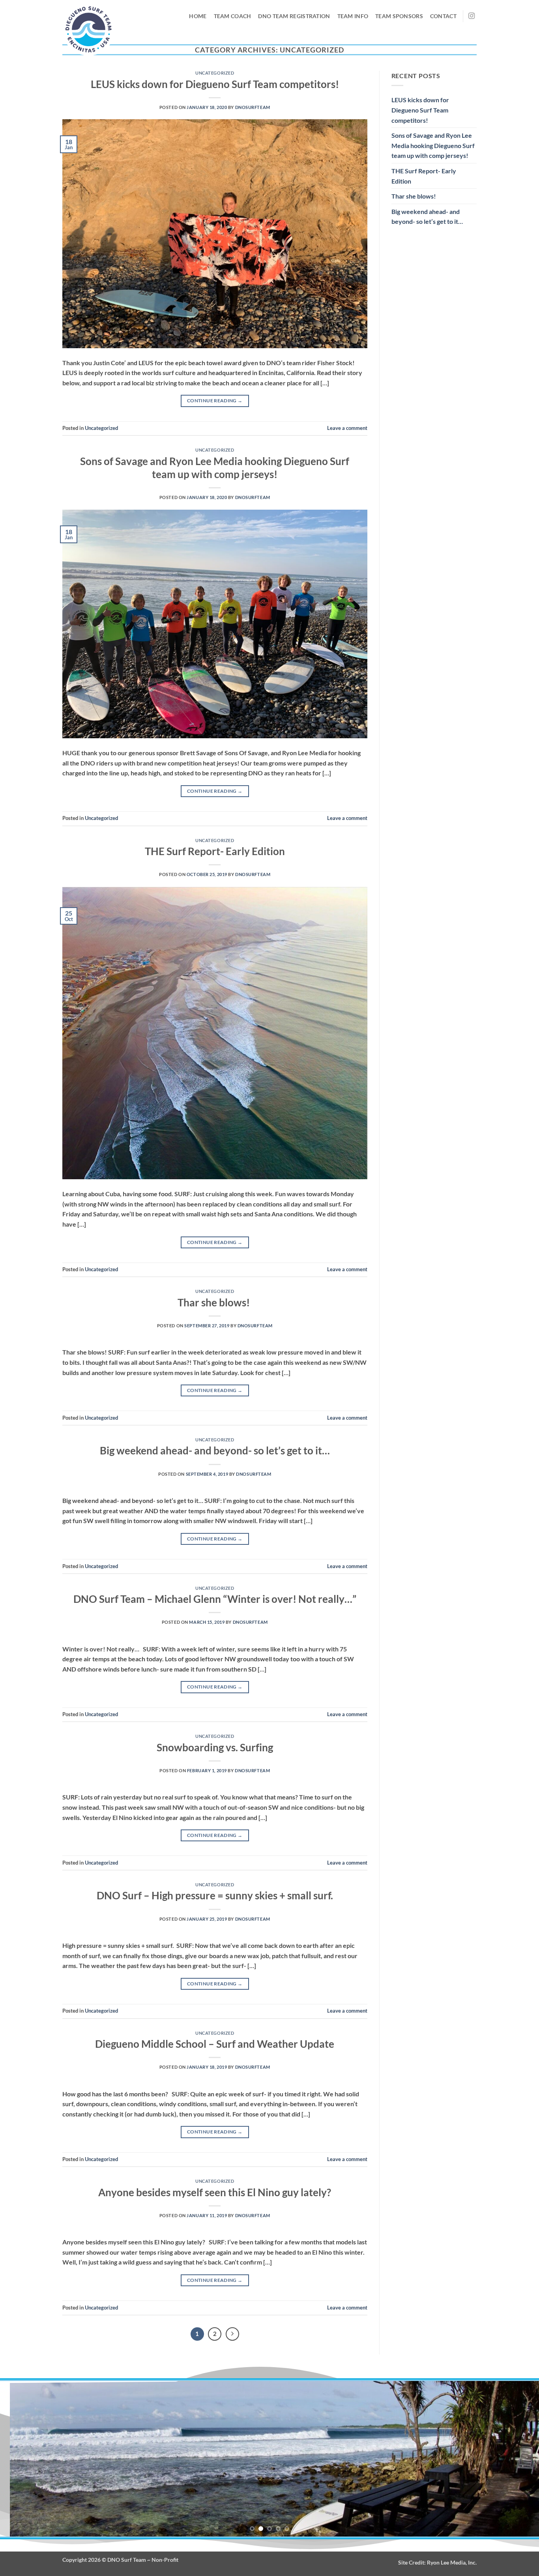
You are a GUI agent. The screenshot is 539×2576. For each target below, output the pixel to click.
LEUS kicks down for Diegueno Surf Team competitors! (215, 84)
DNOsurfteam (253, 107)
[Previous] (21, 2459)
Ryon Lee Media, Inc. (452, 2562)
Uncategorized (215, 73)
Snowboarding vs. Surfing (215, 1747)
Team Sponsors (399, 16)
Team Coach (233, 16)
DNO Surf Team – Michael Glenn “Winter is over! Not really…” (215, 1599)
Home (198, 16)
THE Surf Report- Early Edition (215, 851)
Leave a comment (347, 428)
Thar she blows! (215, 1302)
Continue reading (215, 401)
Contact (443, 16)
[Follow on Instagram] (472, 16)
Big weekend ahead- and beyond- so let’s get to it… (215, 1450)
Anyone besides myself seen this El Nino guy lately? (215, 2192)
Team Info (353, 16)
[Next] (232, 2334)
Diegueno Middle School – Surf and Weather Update (215, 2044)
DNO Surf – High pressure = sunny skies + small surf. (215, 1895)
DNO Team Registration (294, 16)
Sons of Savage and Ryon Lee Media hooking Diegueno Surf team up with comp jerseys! (433, 145)
